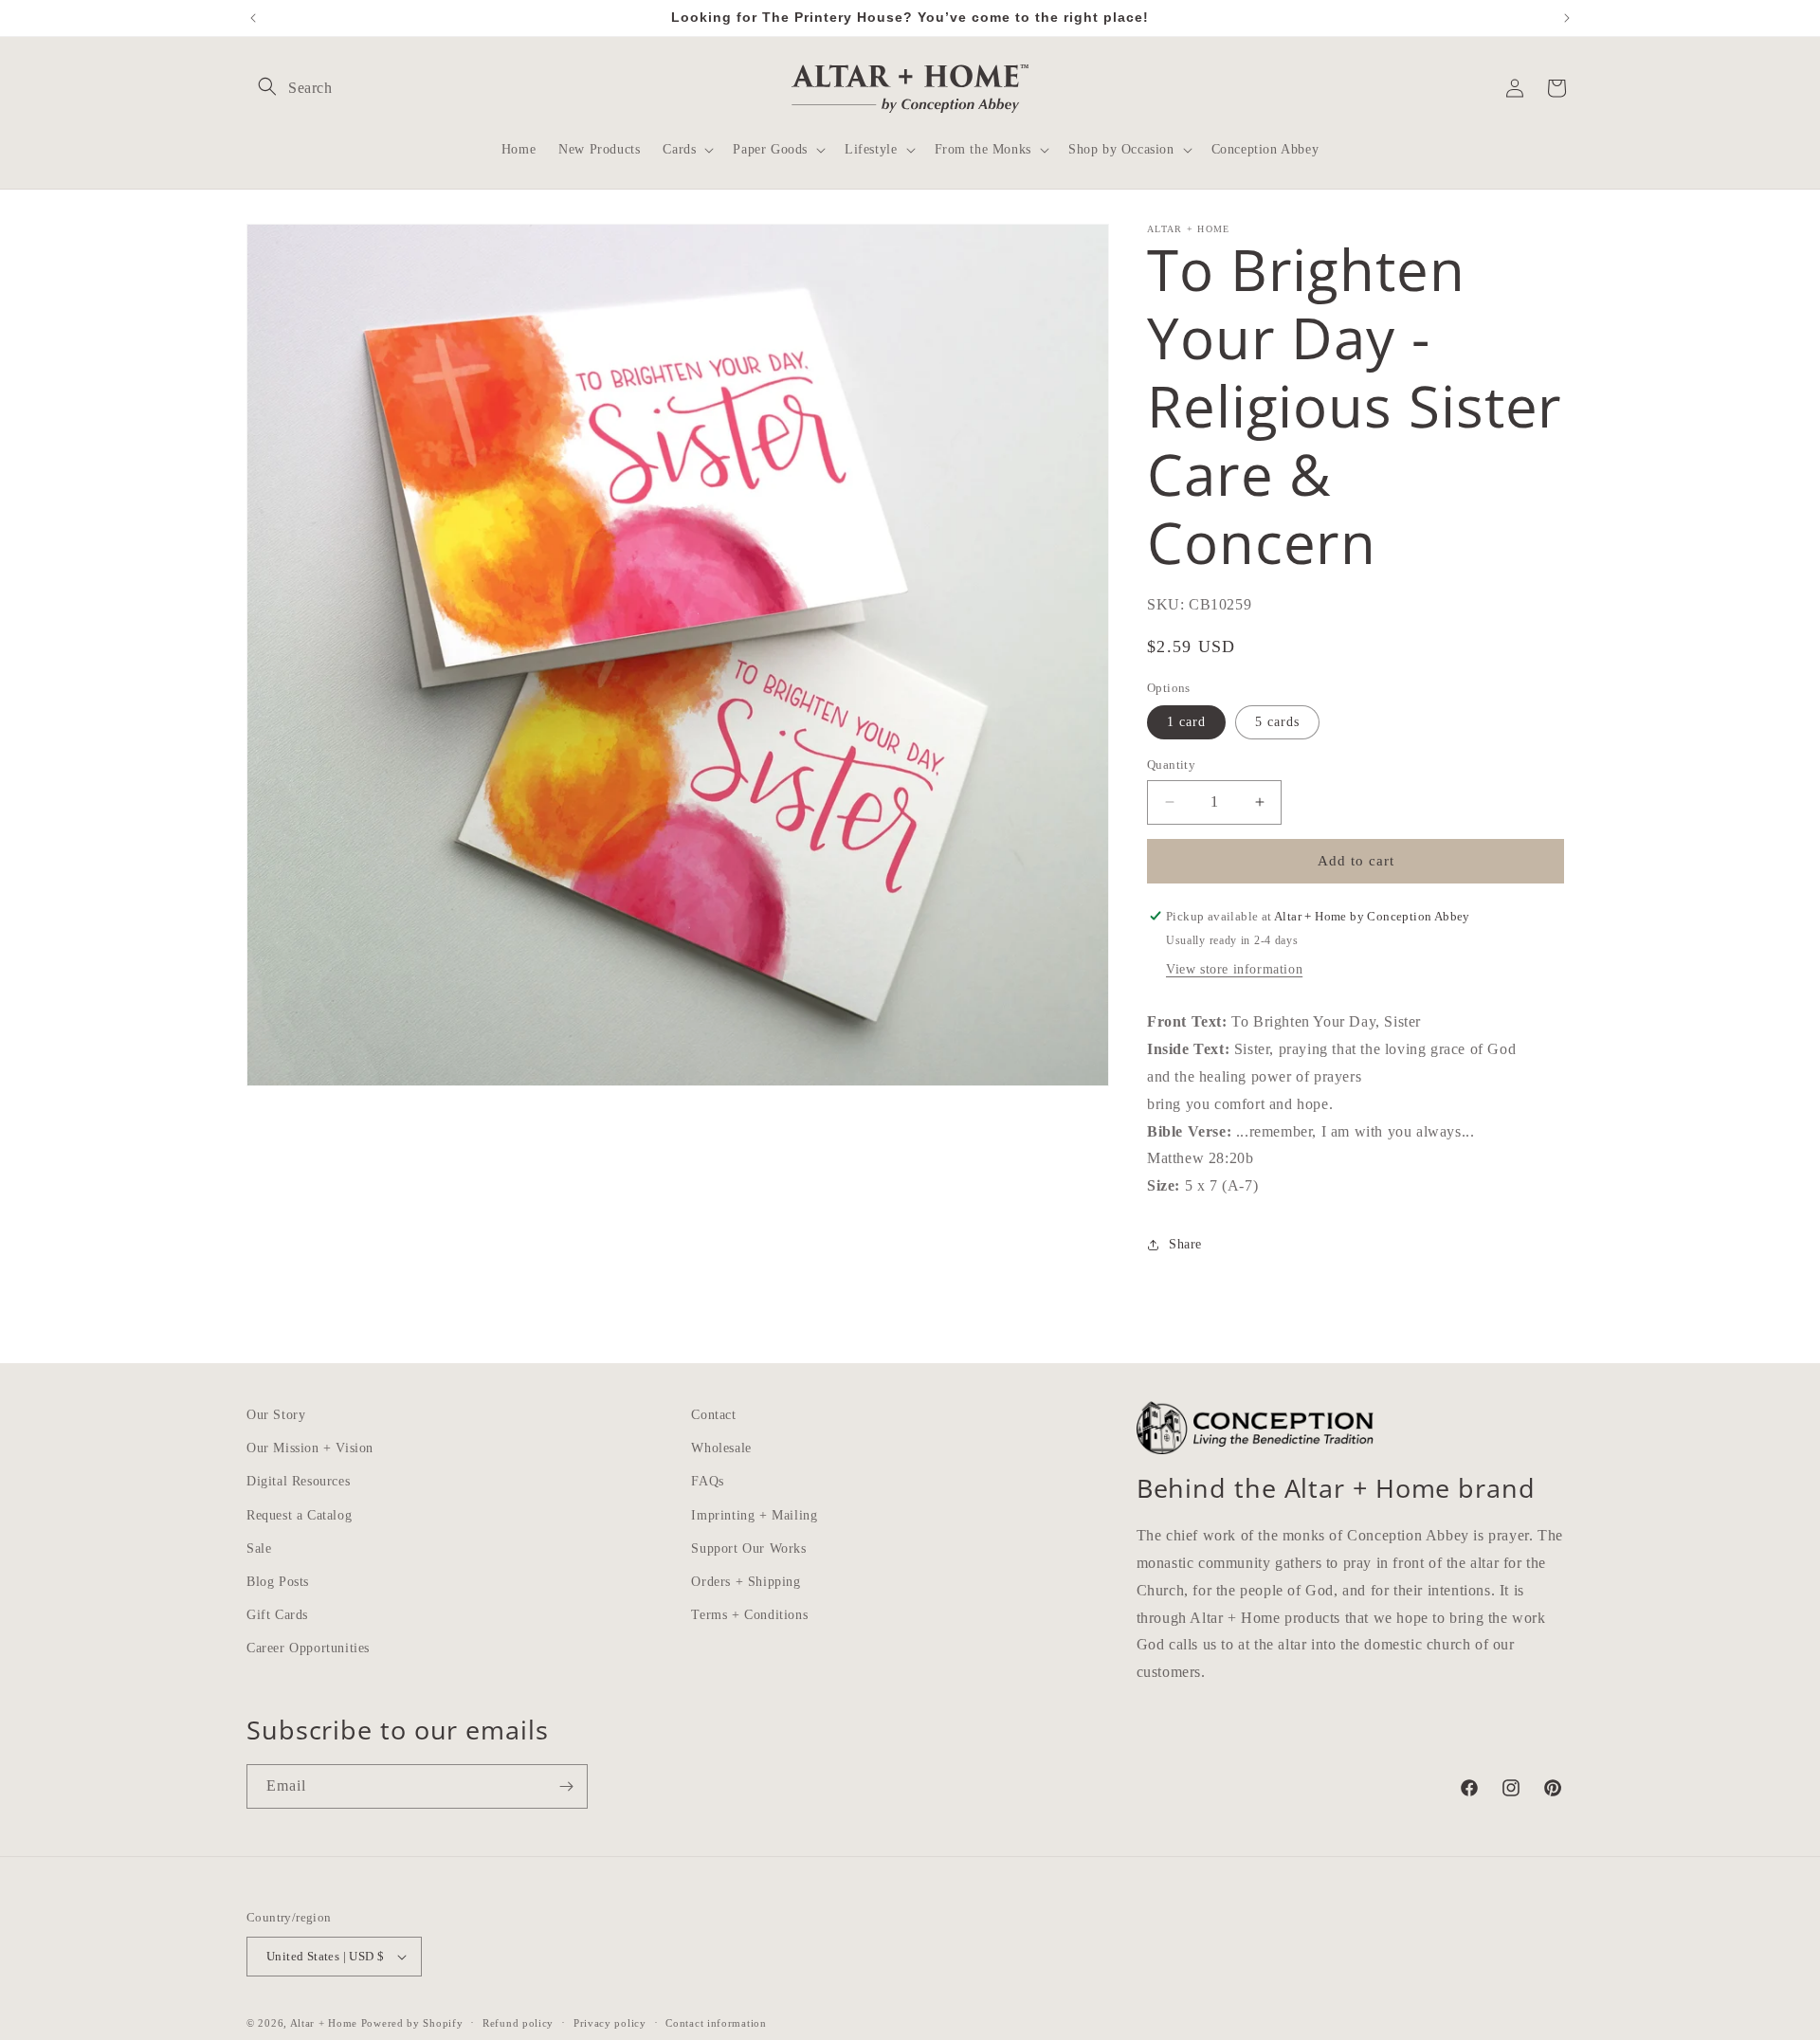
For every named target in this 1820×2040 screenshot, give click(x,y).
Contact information (716, 2022)
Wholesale (721, 1448)
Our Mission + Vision (310, 1448)
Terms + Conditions (749, 1615)
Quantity (1171, 765)
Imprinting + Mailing (754, 1514)
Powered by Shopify (412, 2023)
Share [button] (1185, 1244)
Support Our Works (748, 1548)
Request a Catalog (299, 1514)
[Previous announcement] (253, 18)
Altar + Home (324, 2023)
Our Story (276, 1415)
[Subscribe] (566, 1786)
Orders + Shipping (746, 1582)
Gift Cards (277, 1615)
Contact (713, 1415)
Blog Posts (278, 1582)
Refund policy (518, 2022)
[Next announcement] (1567, 18)
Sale (259, 1548)
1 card (1186, 722)
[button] (267, 86)
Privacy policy (610, 2022)
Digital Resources (298, 1481)
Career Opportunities (308, 1648)
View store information (1234, 969)
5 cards (1277, 722)
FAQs (707, 1481)
